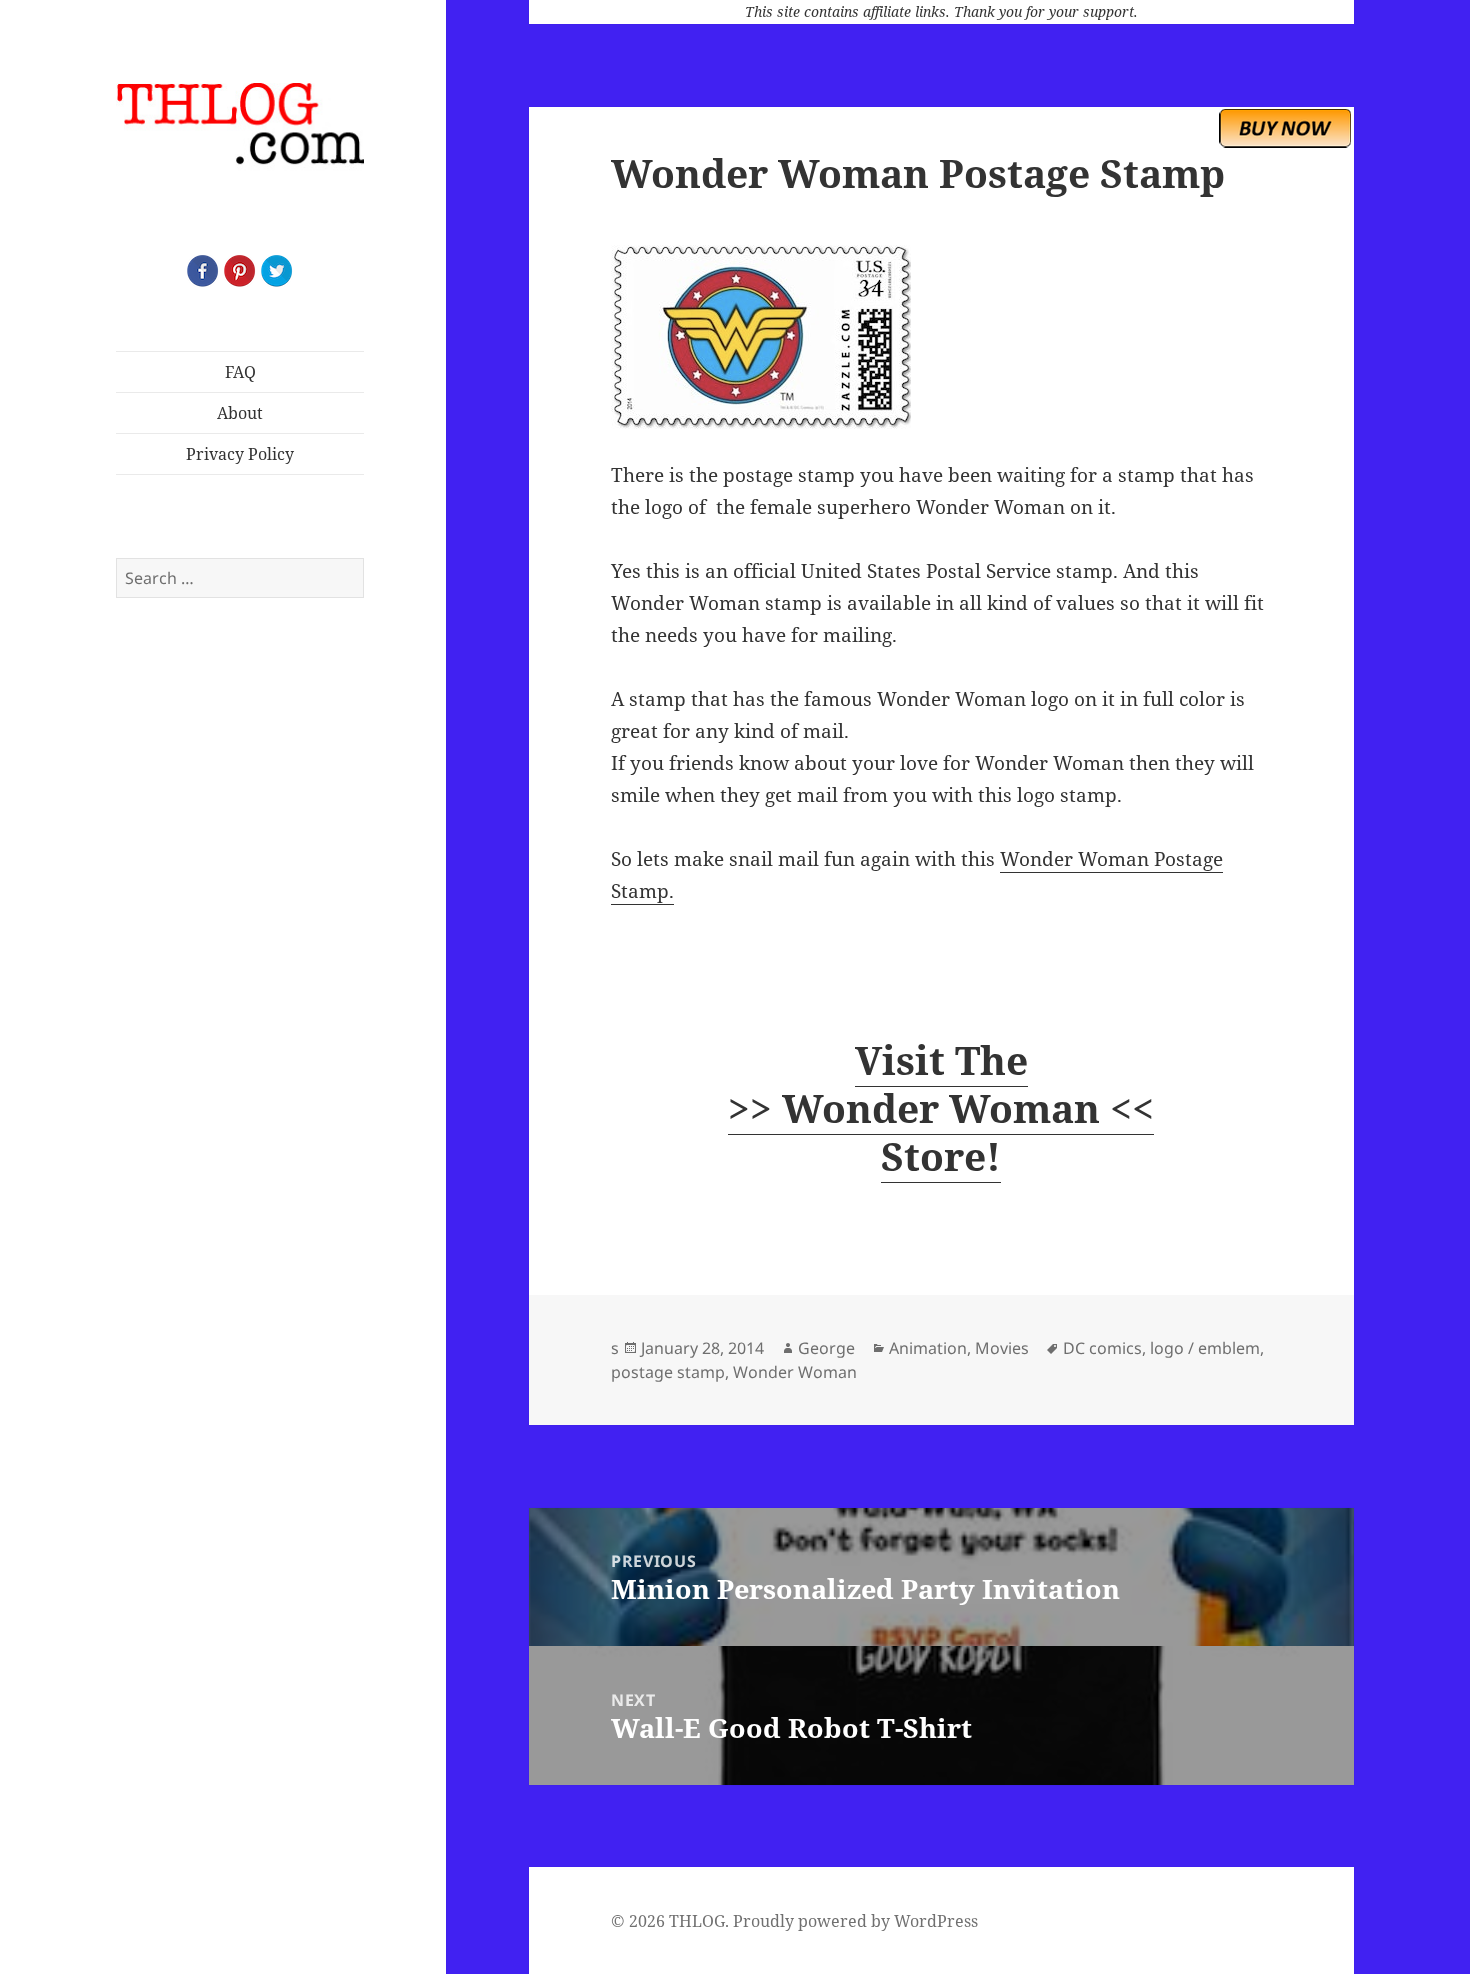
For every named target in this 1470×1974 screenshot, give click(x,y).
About (240, 413)
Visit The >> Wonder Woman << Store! (941, 1107)
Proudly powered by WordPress (855, 1921)
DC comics (1102, 1348)
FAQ (240, 372)
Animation (928, 1348)
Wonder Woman (795, 1372)
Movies (1002, 1348)
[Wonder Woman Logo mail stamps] (941, 337)
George (826, 1348)
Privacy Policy (240, 454)
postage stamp (668, 1372)
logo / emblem (1205, 1348)
